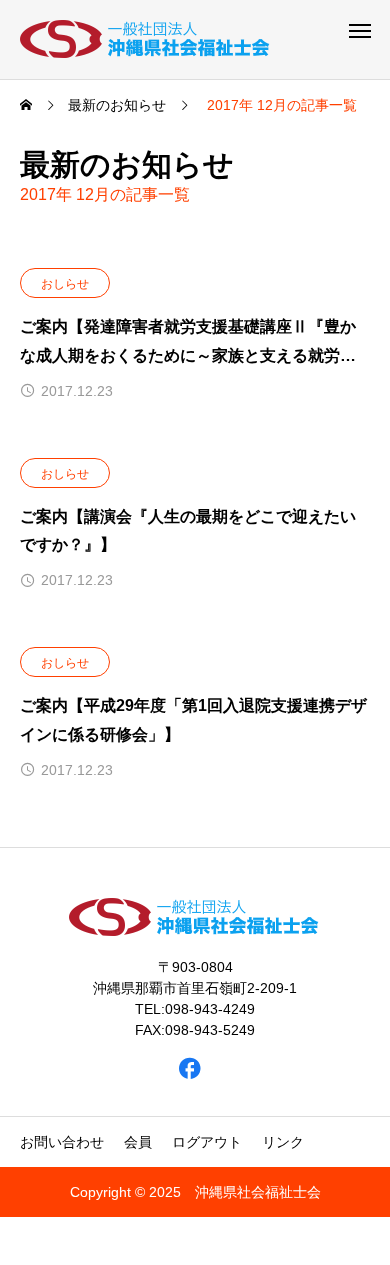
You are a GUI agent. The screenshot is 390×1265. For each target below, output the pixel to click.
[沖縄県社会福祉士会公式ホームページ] (146, 39)
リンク (283, 1142)
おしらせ (65, 284)
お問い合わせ (62, 1142)
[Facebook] (190, 1068)
